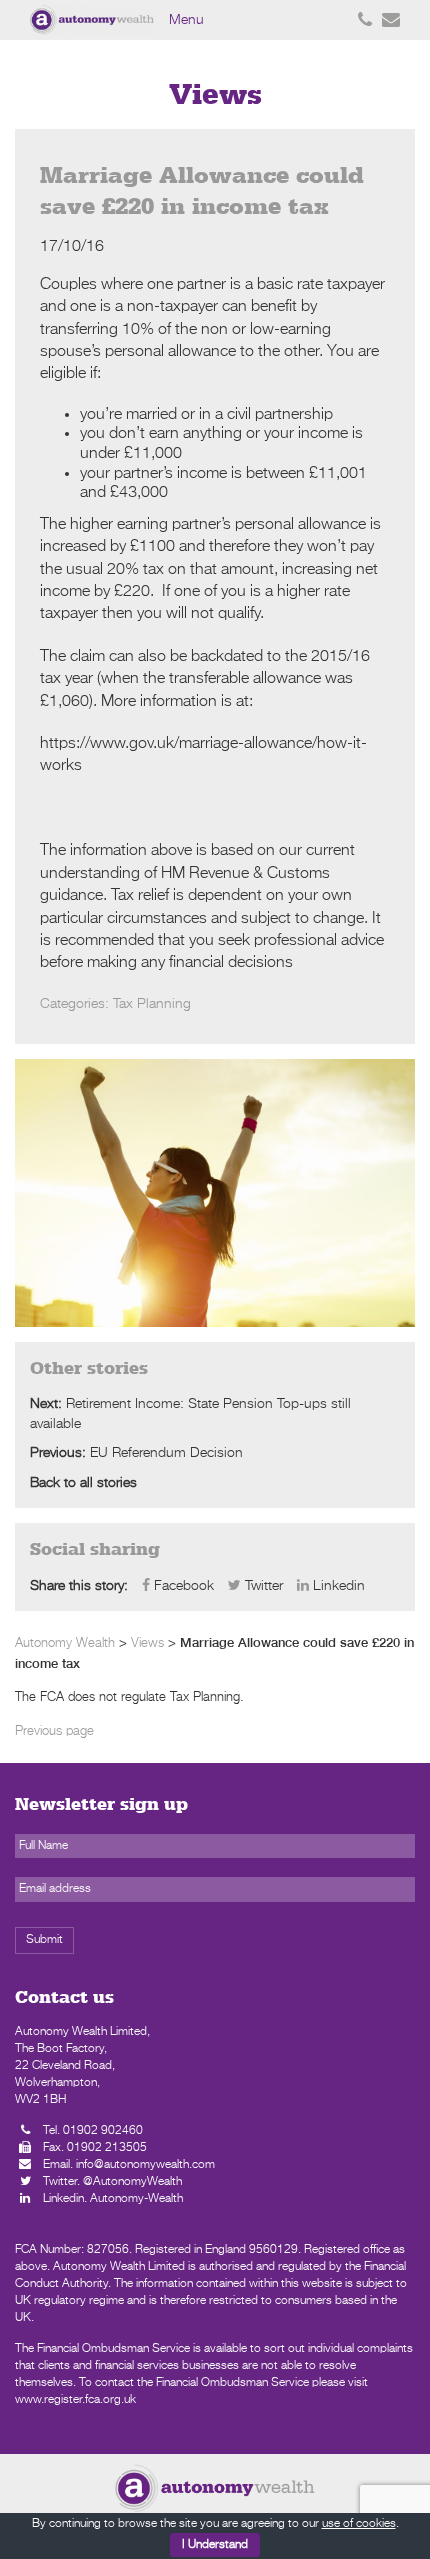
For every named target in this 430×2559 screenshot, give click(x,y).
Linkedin (337, 1586)
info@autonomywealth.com (145, 2165)
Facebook (182, 1586)
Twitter (262, 1586)
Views (147, 1643)
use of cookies (359, 2524)
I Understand (215, 2545)
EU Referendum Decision (166, 1453)
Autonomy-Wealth (136, 2199)
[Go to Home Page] (215, 2488)
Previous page (54, 1731)
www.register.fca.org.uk (75, 2400)
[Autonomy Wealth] (94, 20)
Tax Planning (152, 1004)
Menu (186, 20)
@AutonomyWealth (132, 2182)
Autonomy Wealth (65, 1643)
